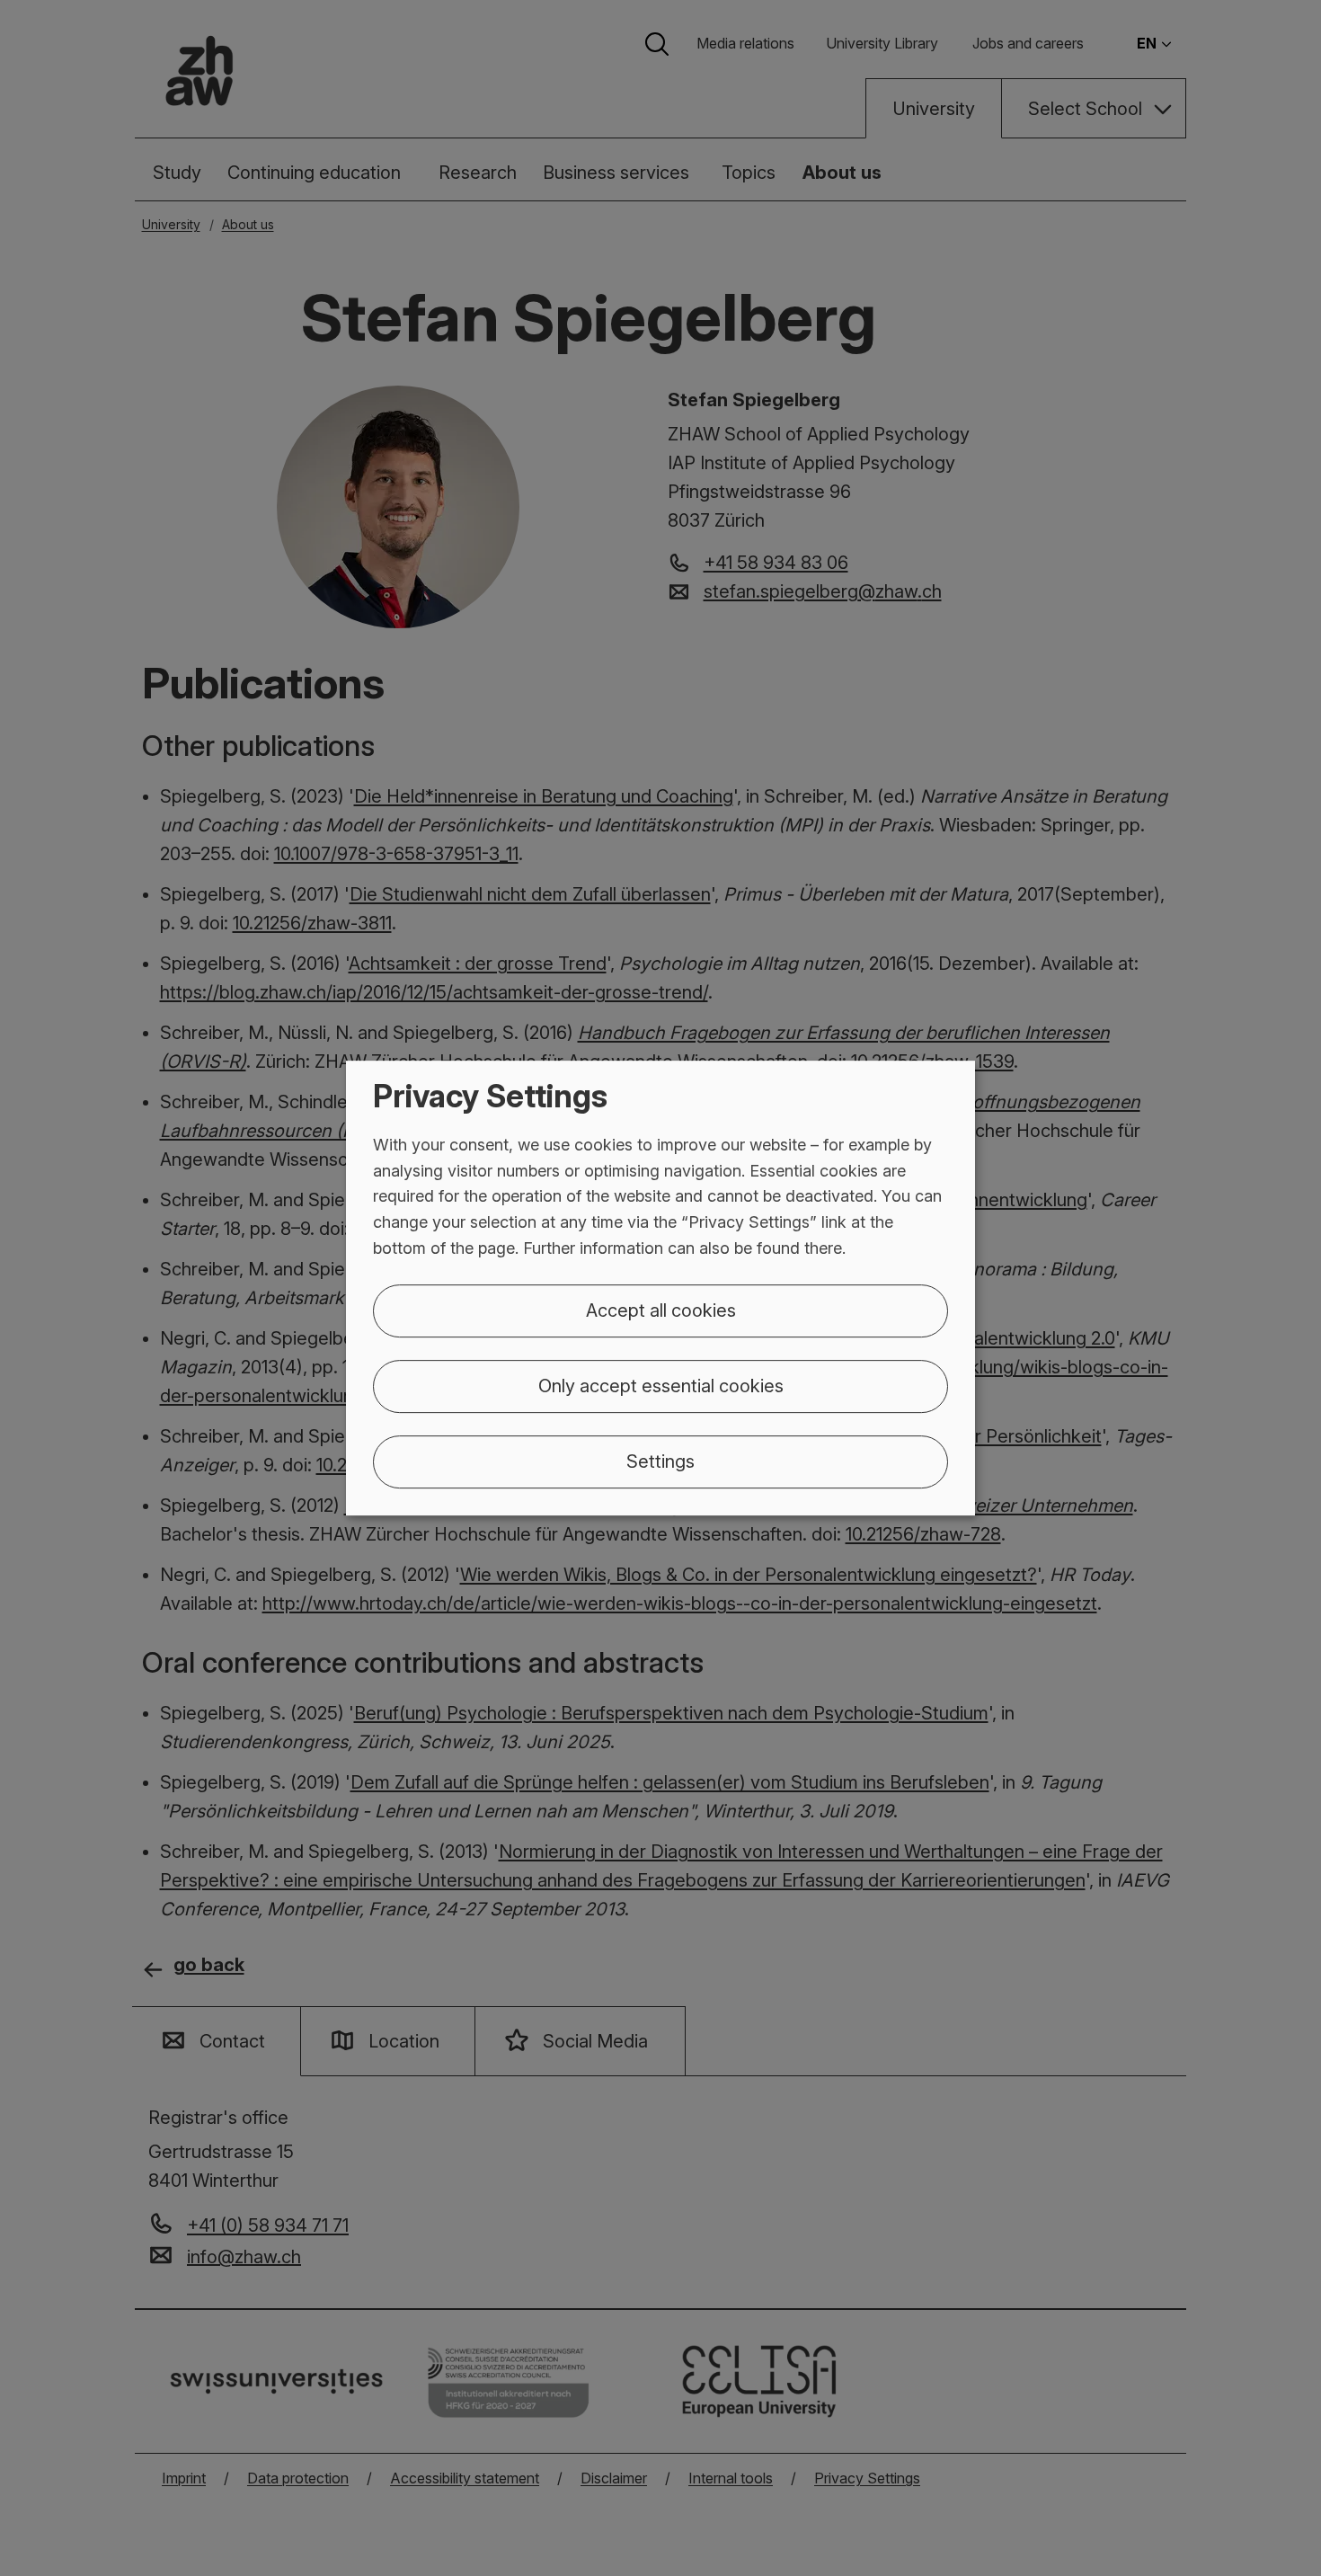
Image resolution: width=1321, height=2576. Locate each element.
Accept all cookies (661, 1310)
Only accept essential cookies (661, 1386)
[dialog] (660, 1288)
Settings (660, 1461)
